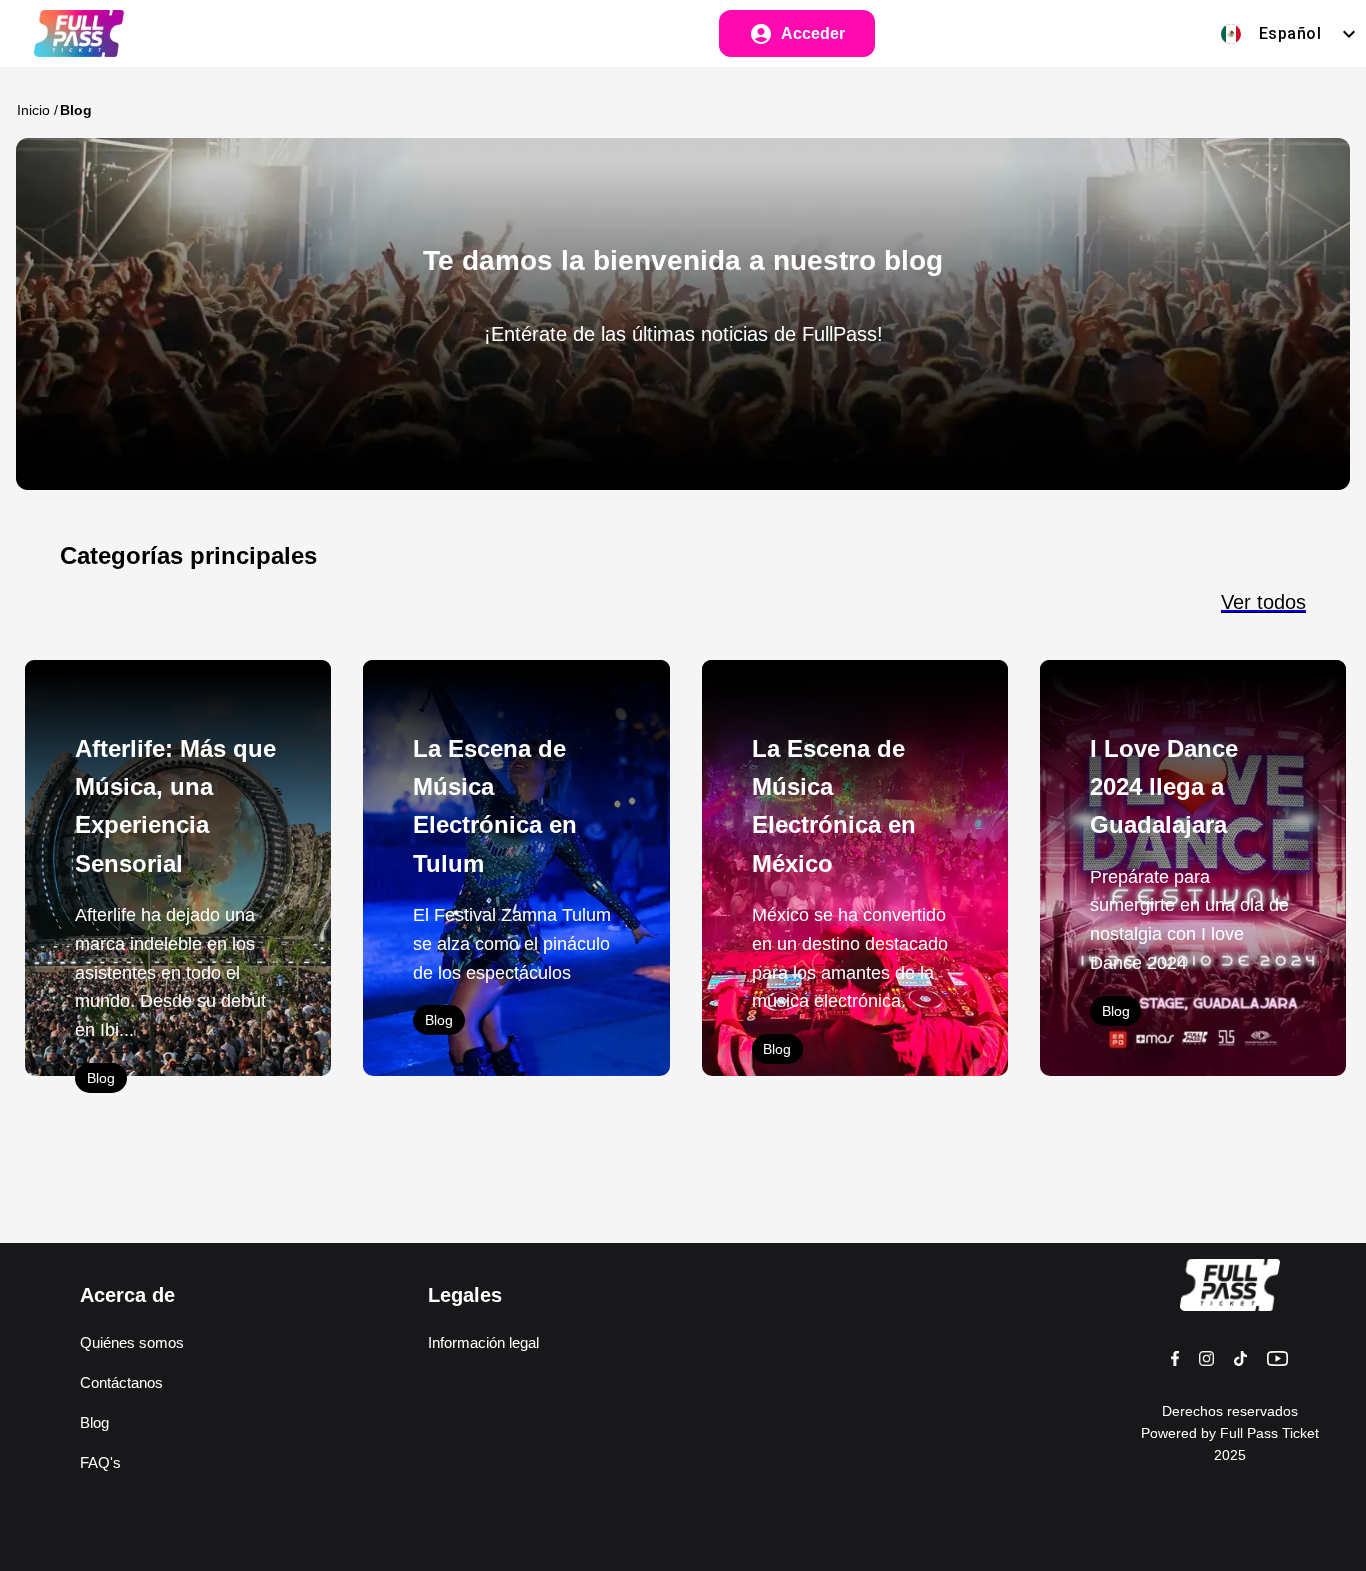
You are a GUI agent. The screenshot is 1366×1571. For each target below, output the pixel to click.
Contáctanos (121, 1382)
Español (1290, 33)
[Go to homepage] (67, 33)
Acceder (813, 33)
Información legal (483, 1342)
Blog (101, 1078)
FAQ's (100, 1462)
